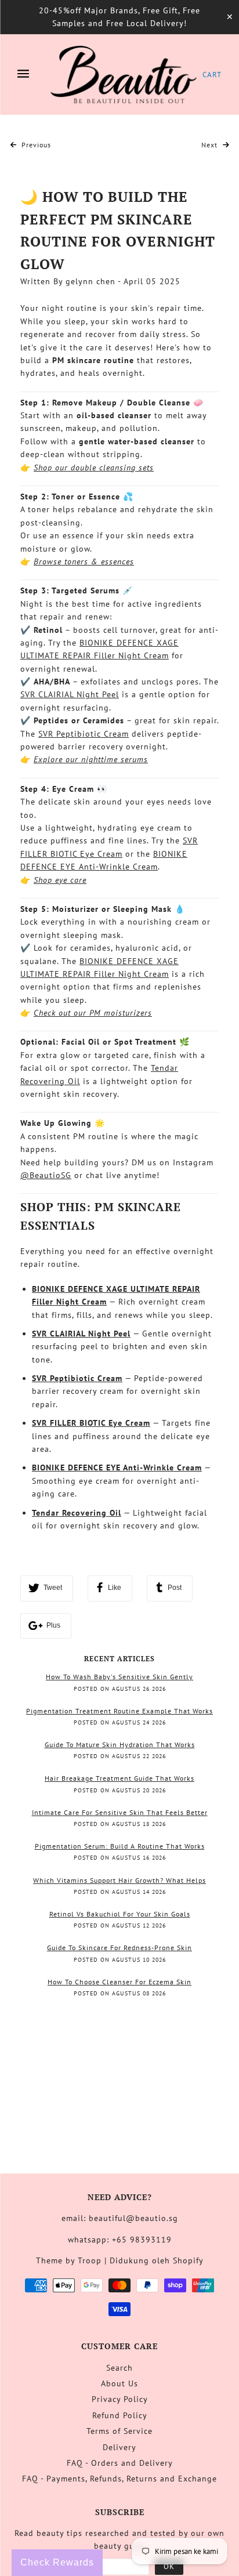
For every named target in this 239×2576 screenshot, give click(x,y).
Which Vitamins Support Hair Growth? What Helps (119, 1880)
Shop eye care (60, 880)
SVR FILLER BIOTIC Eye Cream (91, 1423)
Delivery (119, 2447)
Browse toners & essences (84, 561)
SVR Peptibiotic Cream (84, 734)
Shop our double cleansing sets (94, 468)
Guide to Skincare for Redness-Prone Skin (119, 1948)
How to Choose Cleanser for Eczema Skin (119, 1982)
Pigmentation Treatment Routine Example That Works (119, 1711)
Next (211, 145)
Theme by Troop (69, 2260)
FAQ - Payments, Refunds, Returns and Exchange (119, 2479)
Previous (35, 145)
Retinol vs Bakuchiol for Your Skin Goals (120, 1914)
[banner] (124, 75)
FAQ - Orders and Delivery (120, 2463)
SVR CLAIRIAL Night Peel (70, 694)
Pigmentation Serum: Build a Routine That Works (120, 1846)
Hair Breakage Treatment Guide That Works (119, 1778)
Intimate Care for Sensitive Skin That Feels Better (120, 1812)
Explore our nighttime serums (91, 759)
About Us (119, 2383)
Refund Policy (120, 2415)
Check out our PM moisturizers (93, 1013)
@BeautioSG (46, 1175)
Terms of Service (119, 2431)
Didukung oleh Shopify (157, 2260)
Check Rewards (57, 2562)
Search (119, 2368)
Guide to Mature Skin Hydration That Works (120, 1744)
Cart (212, 75)
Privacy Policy (120, 2399)
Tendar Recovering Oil (77, 1513)
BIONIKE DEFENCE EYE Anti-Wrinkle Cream (117, 1468)
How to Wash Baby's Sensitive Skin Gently (119, 1677)
